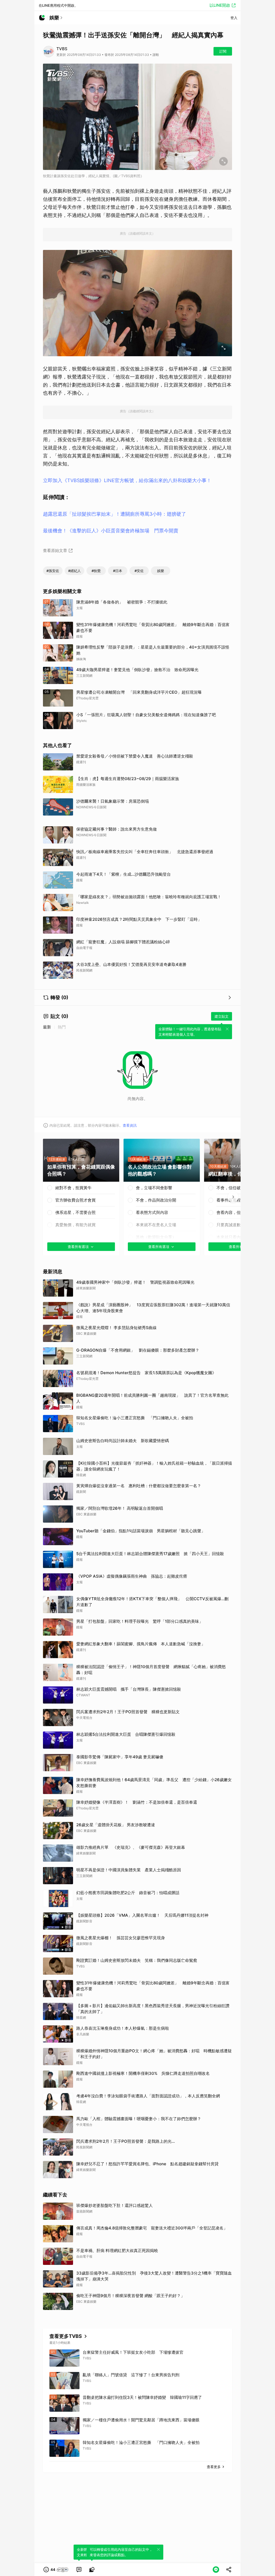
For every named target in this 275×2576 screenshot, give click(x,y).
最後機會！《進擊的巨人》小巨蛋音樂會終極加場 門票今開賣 (111, 531)
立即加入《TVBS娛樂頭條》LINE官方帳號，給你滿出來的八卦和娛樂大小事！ (127, 480)
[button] (56, 2570)
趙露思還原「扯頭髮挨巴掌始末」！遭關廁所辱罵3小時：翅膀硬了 (115, 514)
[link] (79, 2570)
